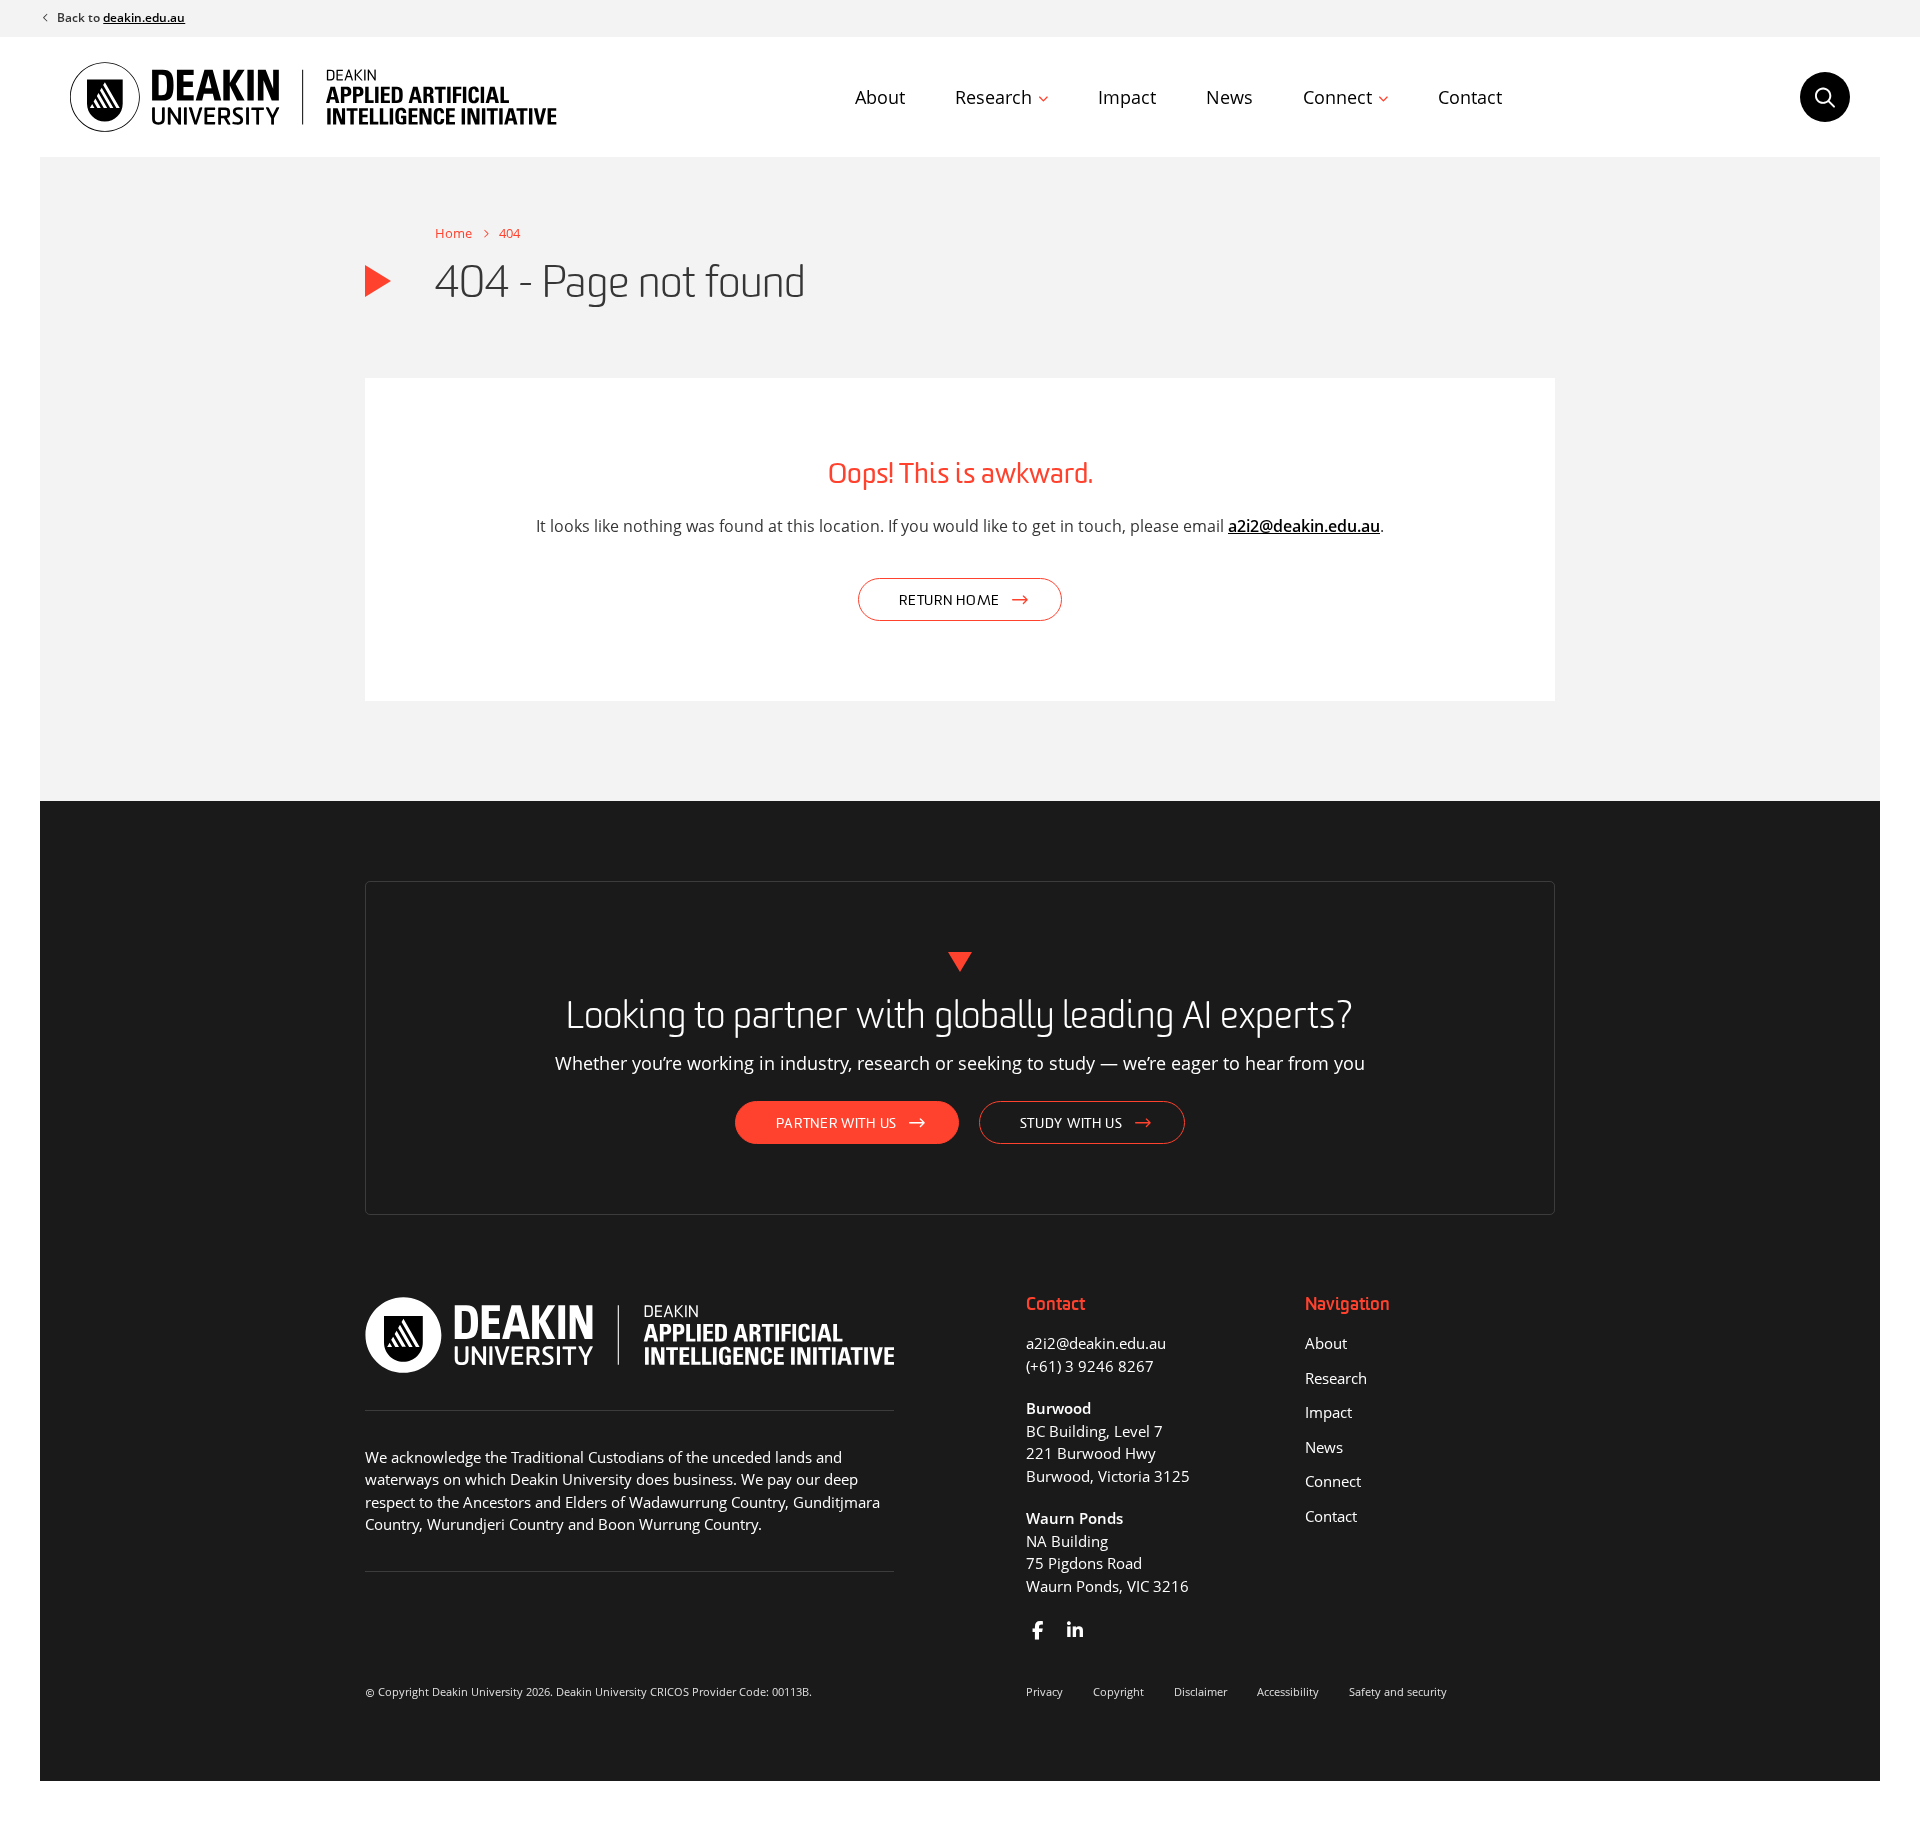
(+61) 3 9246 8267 (1090, 1366)
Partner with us (836, 1124)
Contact (1470, 97)
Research (993, 97)
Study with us (1071, 1124)
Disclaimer (1200, 1691)
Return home (949, 601)
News (1229, 97)
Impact (1127, 97)
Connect (1337, 97)
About (880, 97)
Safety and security (1398, 1691)
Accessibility (1288, 1691)
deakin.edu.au (144, 17)
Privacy (1044, 1691)
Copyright (1118, 1691)
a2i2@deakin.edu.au (1304, 526)
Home (453, 233)
